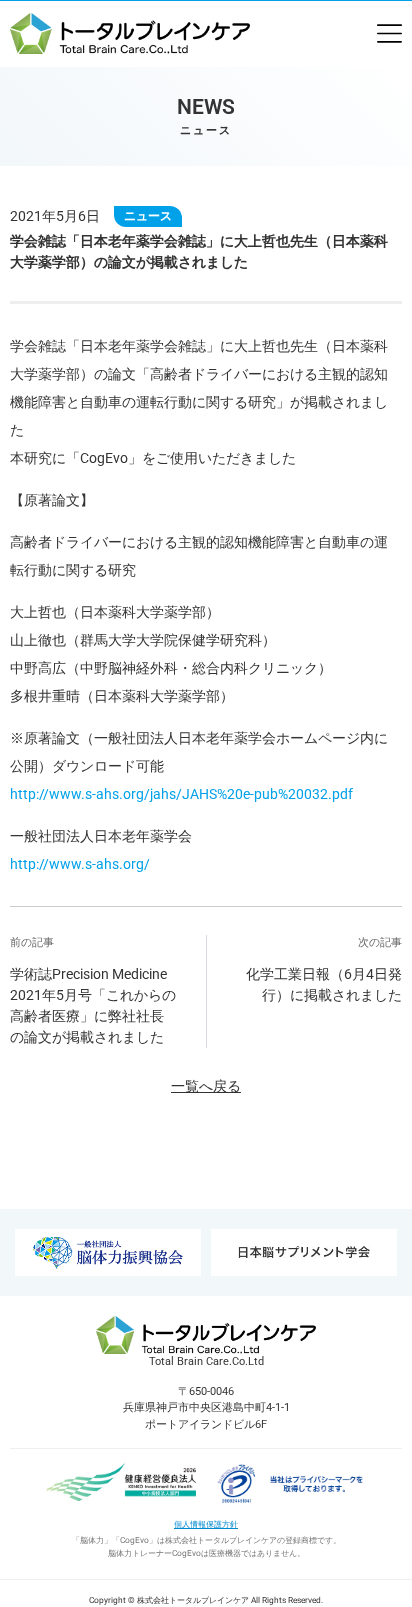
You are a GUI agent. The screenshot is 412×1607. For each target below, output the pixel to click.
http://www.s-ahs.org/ (80, 864)
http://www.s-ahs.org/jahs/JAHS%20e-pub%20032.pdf (181, 794)
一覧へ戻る (206, 1086)
